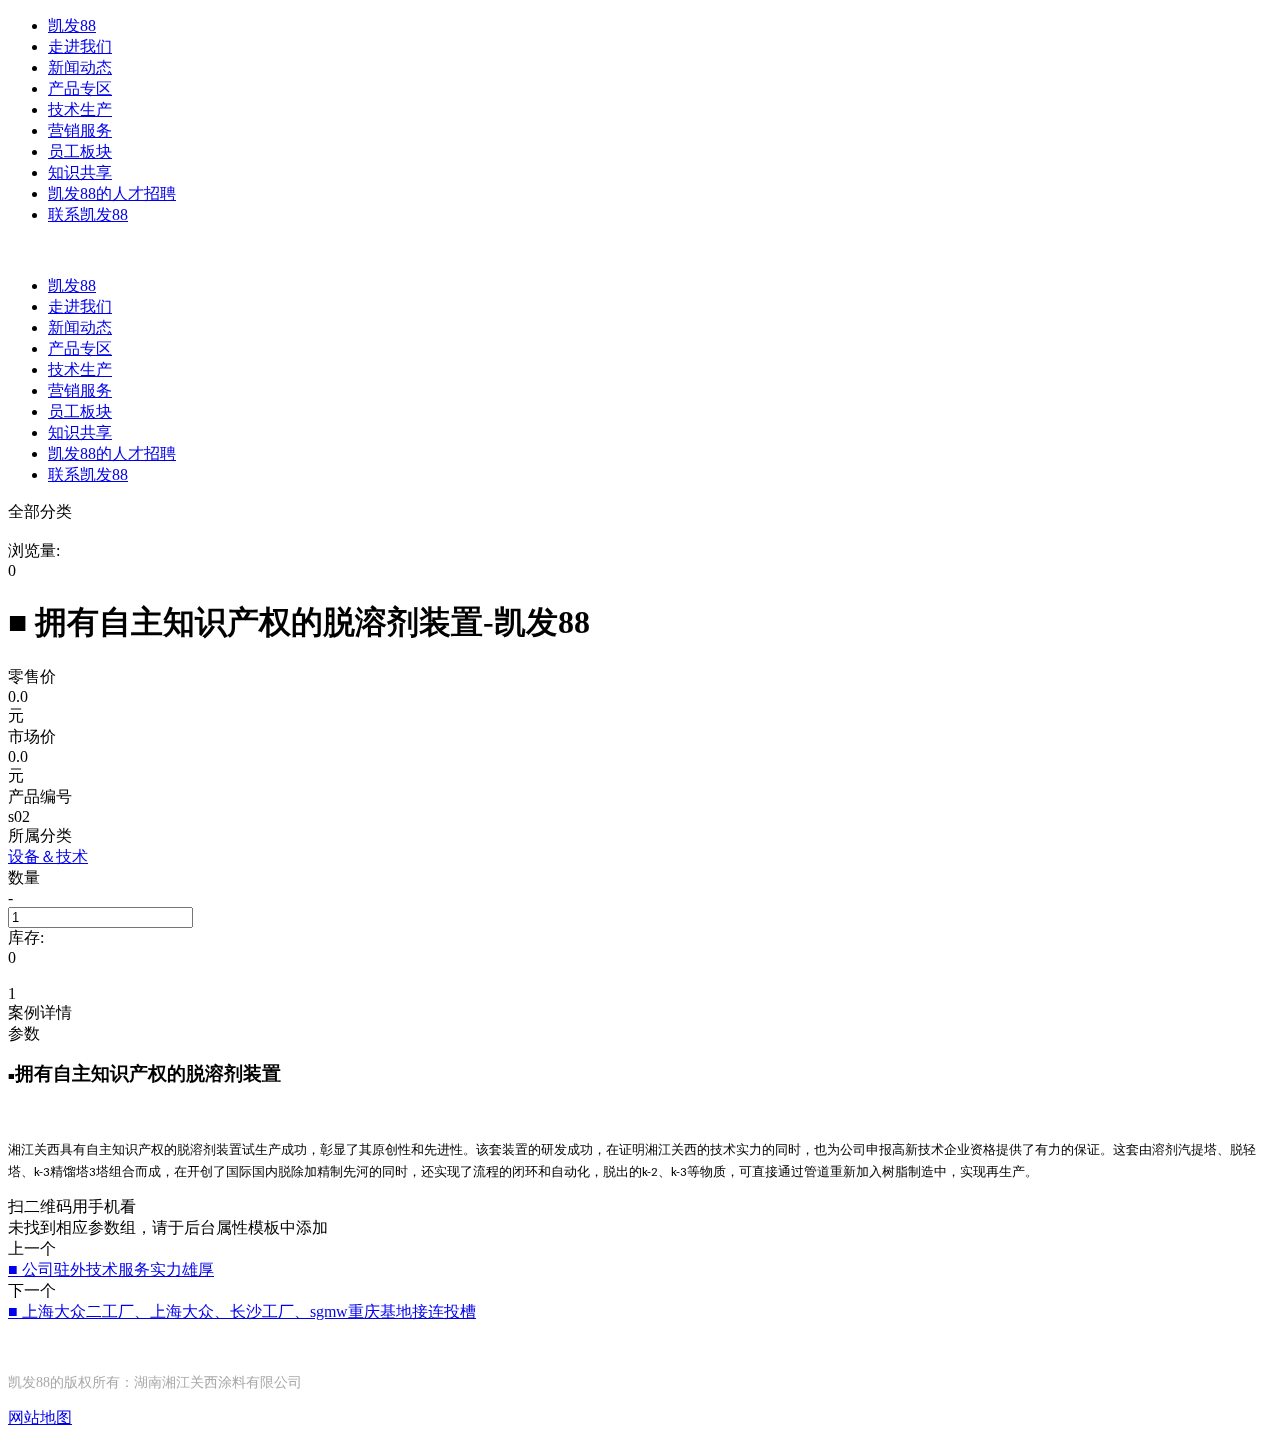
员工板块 (80, 151)
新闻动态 (80, 67)
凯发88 (72, 25)
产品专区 (80, 88)
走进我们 (80, 46)
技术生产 (80, 109)
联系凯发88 (88, 214)
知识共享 (80, 172)
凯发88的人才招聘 (112, 193)
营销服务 (80, 130)
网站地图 (40, 1417)
